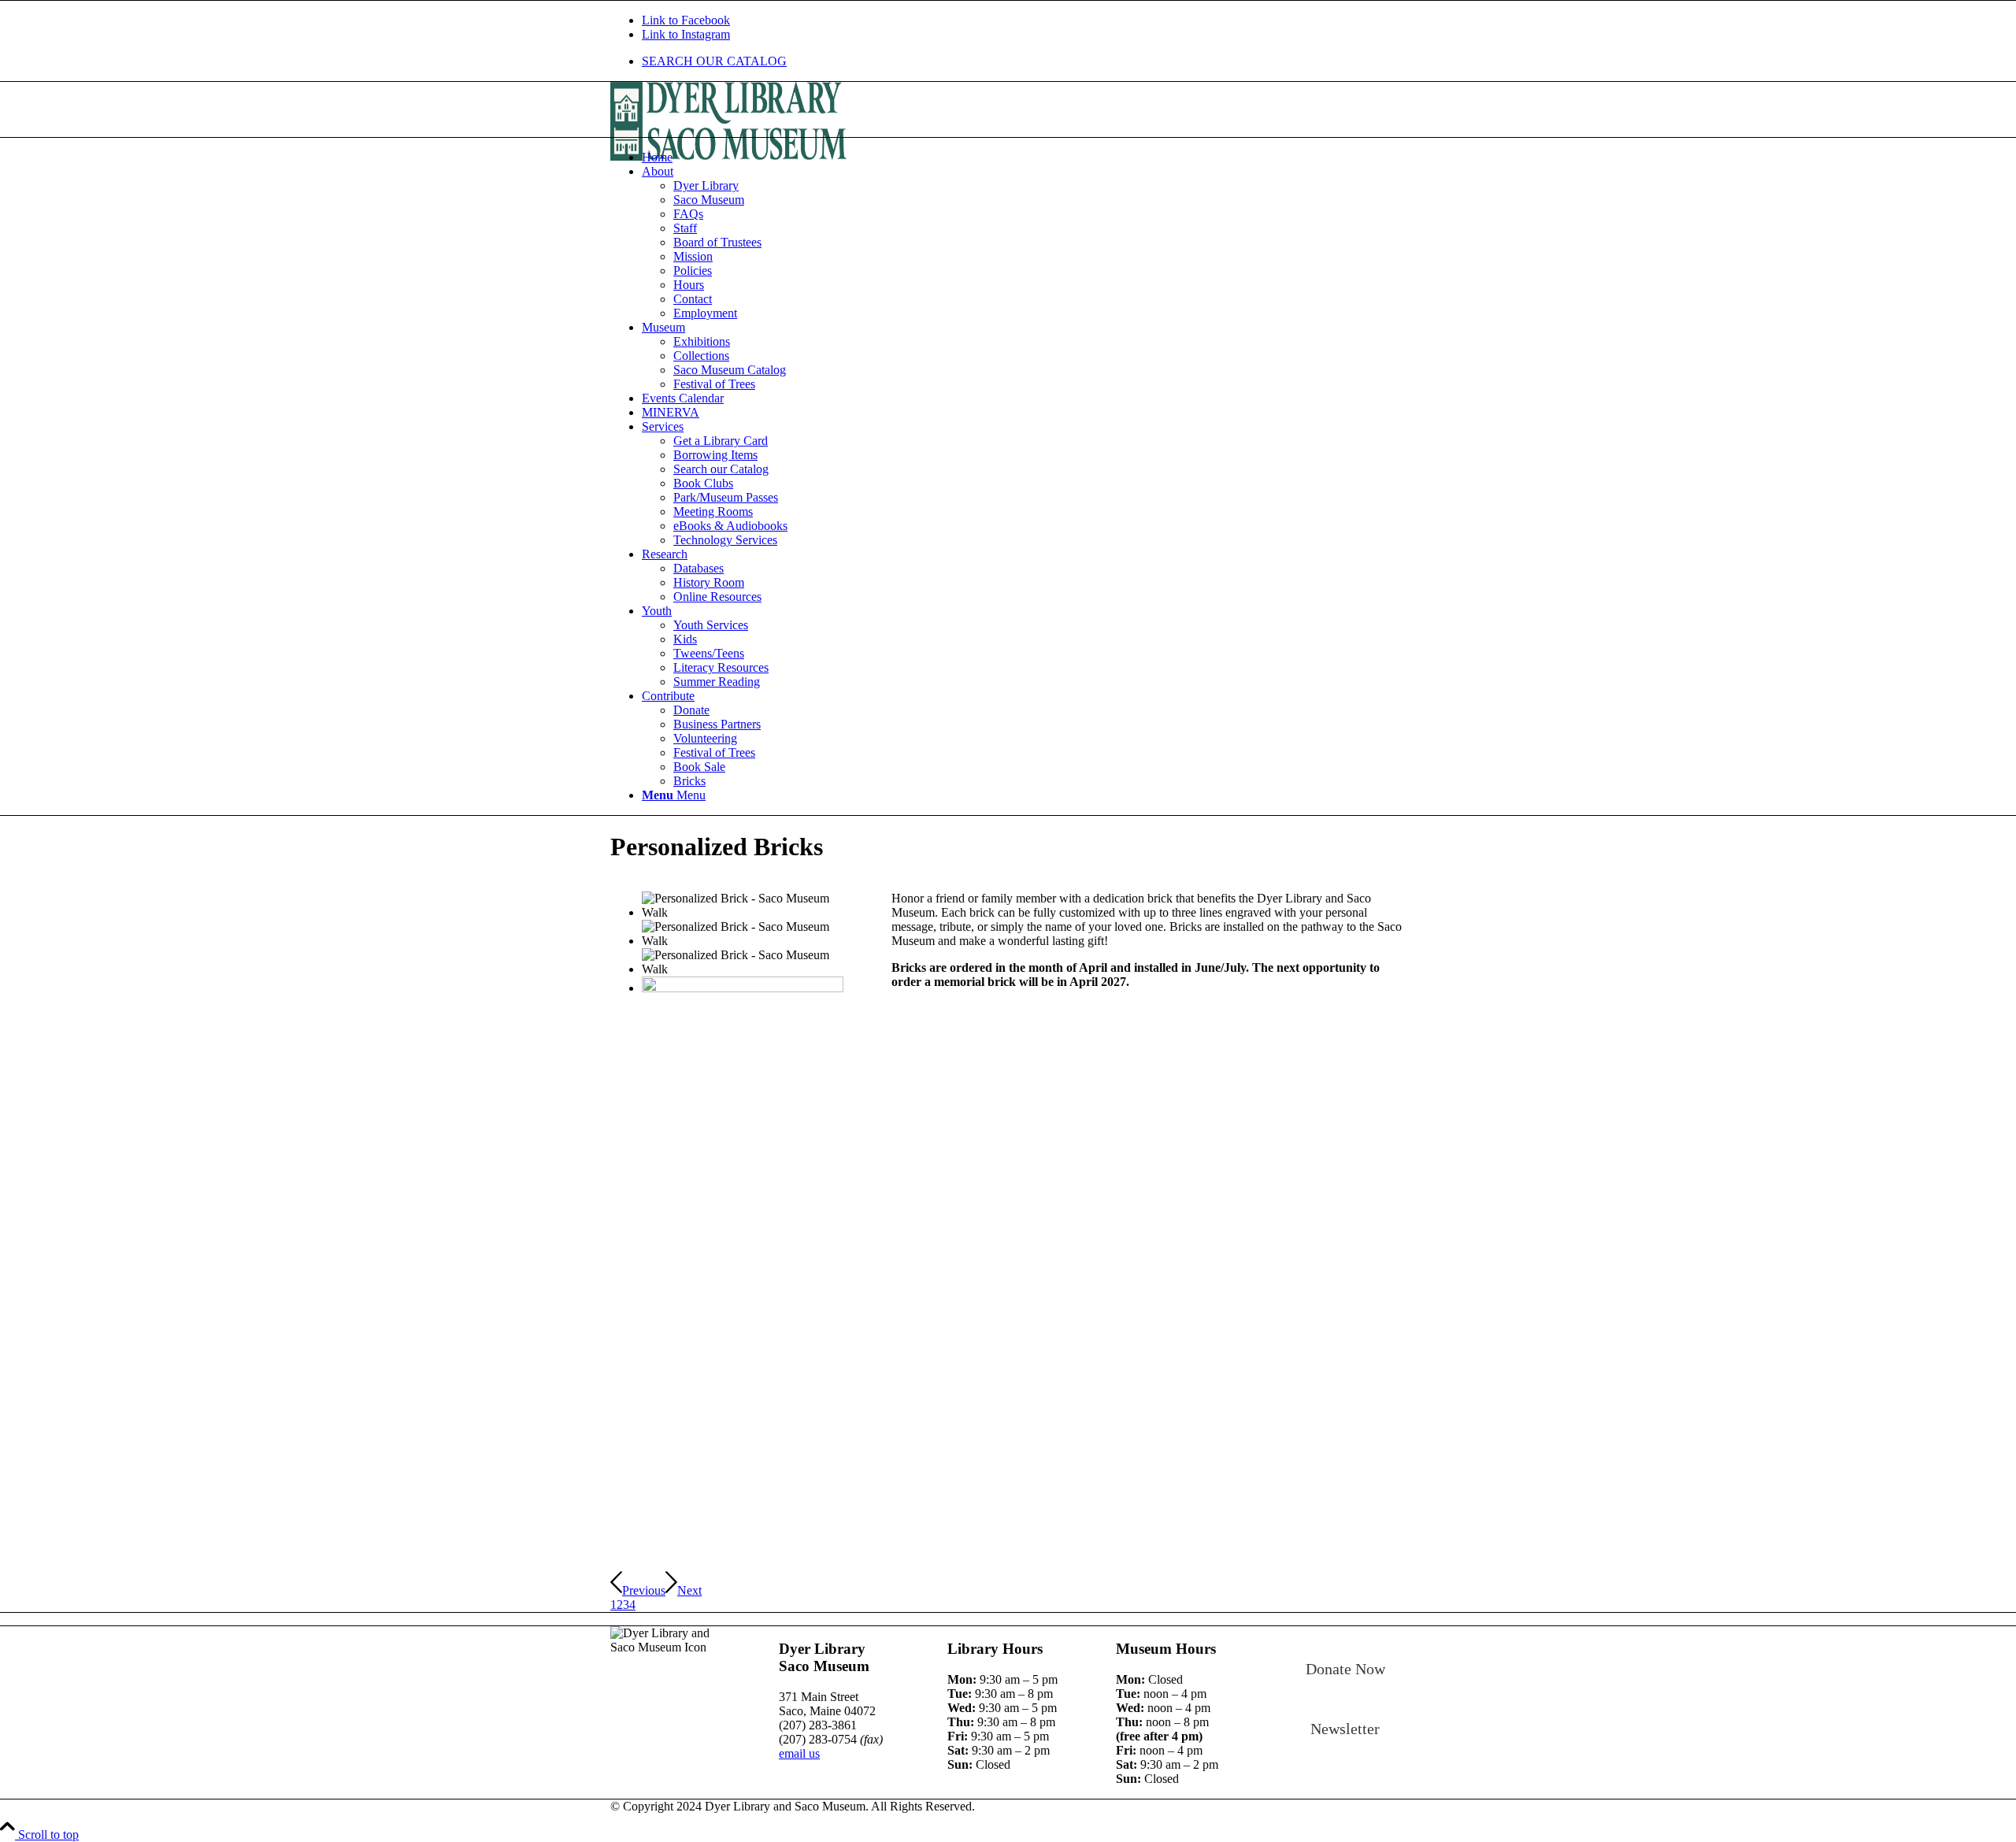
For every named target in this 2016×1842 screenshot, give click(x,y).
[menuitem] (1024, 61)
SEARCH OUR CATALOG (714, 61)
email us (799, 1753)
